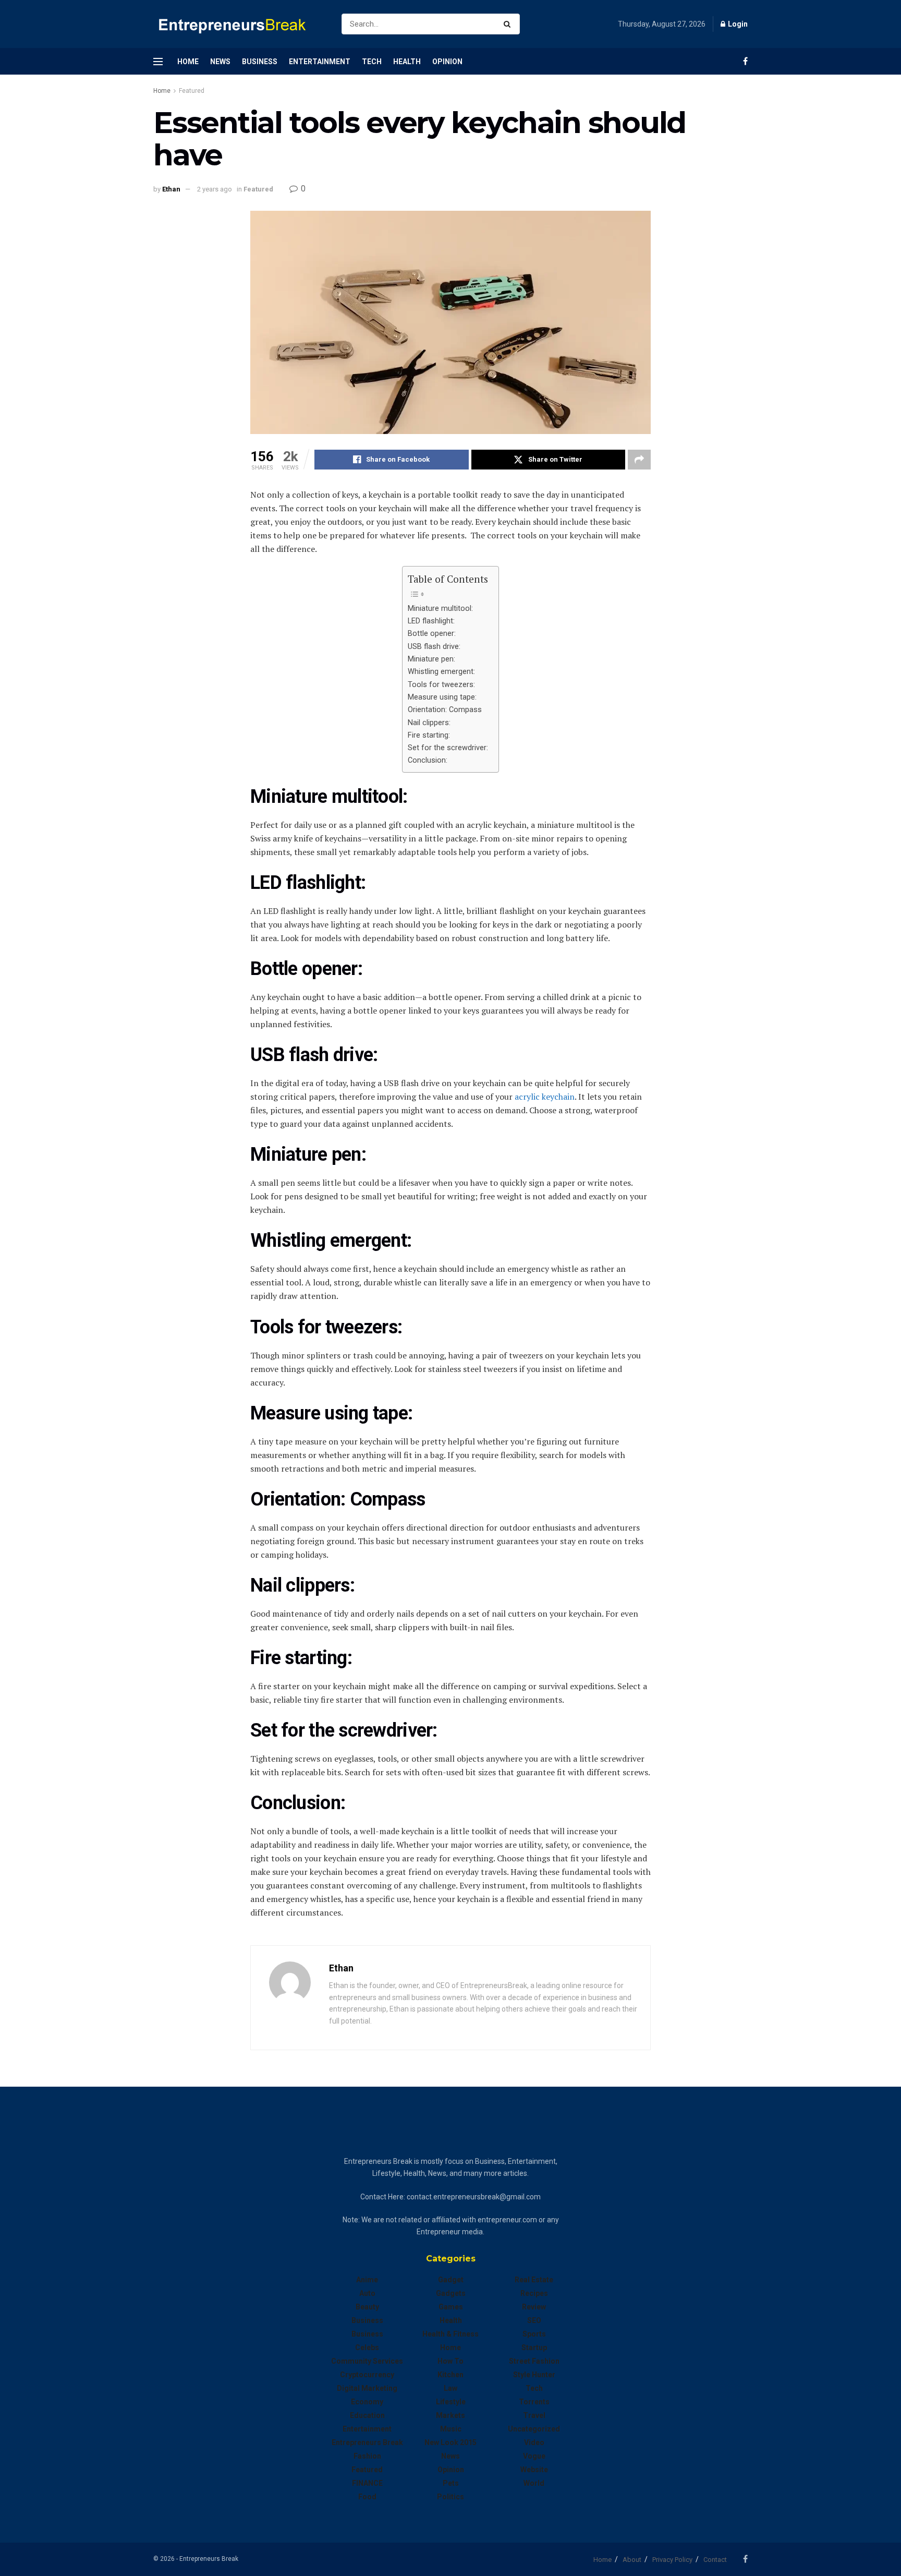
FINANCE (367, 2483)
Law (451, 2388)
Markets (451, 2415)
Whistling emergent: (441, 672)
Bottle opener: (432, 634)
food (367, 2497)
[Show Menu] (158, 62)
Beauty (367, 2307)
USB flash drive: (434, 647)
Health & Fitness (451, 2334)
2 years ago (215, 189)
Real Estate (534, 2280)
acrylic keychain (544, 1097)
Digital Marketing (367, 2388)
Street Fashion (534, 2361)
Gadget (451, 2280)
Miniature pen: (431, 659)
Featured (192, 91)
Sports (534, 2334)
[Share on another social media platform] (639, 460)
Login (737, 24)
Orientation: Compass (445, 710)
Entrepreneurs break (367, 2442)
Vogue (534, 2456)
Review (534, 2307)
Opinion (447, 62)
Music (451, 2429)
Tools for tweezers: (441, 685)
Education (367, 2415)
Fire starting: (429, 735)
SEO (534, 2320)
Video (534, 2442)
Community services (367, 2361)
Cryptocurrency (367, 2375)
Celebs (367, 2348)
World (534, 2483)
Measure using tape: (442, 697)
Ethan (171, 189)
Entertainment (320, 62)
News (220, 62)
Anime (367, 2280)
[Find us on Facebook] (745, 61)
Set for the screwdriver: (448, 748)
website (534, 2470)
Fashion (367, 2456)
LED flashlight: (431, 621)
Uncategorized (534, 2429)
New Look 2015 (451, 2442)
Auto (367, 2293)
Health (407, 62)
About (632, 2560)
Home (188, 62)
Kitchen (451, 2375)
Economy (367, 2402)
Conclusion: (428, 760)
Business (260, 62)
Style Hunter (534, 2375)
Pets (451, 2483)
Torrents (534, 2402)
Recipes (534, 2293)
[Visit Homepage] (238, 24)
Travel (534, 2415)
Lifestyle (451, 2402)
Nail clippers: (429, 723)
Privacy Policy (672, 2560)
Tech (372, 62)
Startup (534, 2348)
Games (451, 2307)
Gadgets (451, 2293)
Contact (715, 2560)
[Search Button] (509, 24)
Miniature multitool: (440, 609)
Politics (451, 2497)
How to (451, 2361)
